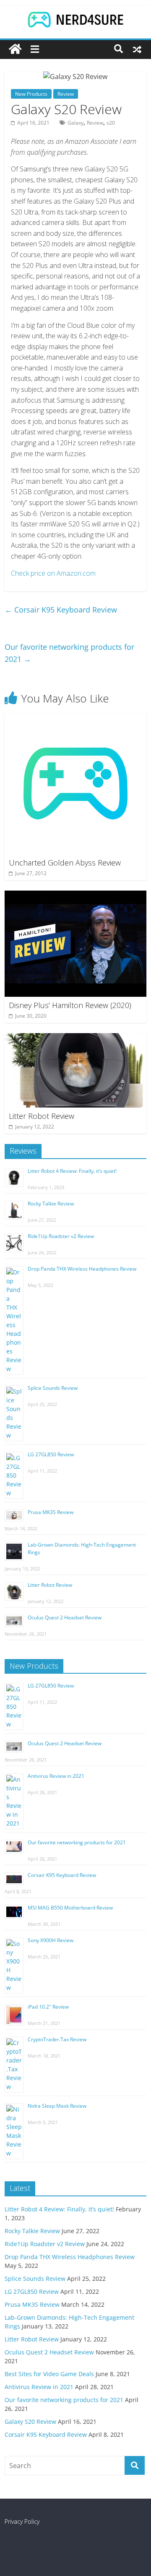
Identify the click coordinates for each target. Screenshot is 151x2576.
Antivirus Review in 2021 (56, 1776)
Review (66, 94)
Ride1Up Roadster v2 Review (61, 1236)
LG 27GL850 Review (51, 1454)
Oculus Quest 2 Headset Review (65, 1617)
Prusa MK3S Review (51, 1512)
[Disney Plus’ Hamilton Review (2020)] (75, 896)
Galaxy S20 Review (30, 2422)
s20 (111, 123)
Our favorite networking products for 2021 (69, 653)
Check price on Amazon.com (53, 573)
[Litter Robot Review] (75, 1038)
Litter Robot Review (42, 1116)
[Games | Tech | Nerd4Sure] (15, 49)
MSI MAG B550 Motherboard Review (70, 1908)
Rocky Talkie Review (51, 1204)
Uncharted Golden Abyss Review (65, 863)
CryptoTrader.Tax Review (57, 2039)
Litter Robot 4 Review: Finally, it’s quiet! (72, 1171)
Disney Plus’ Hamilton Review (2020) (70, 1005)
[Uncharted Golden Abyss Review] (75, 718)
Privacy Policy (22, 2521)
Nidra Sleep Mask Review (57, 2106)
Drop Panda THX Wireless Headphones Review (82, 1269)
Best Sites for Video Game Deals (49, 2374)
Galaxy (75, 123)
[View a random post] (137, 49)
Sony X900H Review (51, 1940)
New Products (31, 94)
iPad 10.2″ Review (48, 2007)
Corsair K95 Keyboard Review (61, 610)
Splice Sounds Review (53, 1388)
